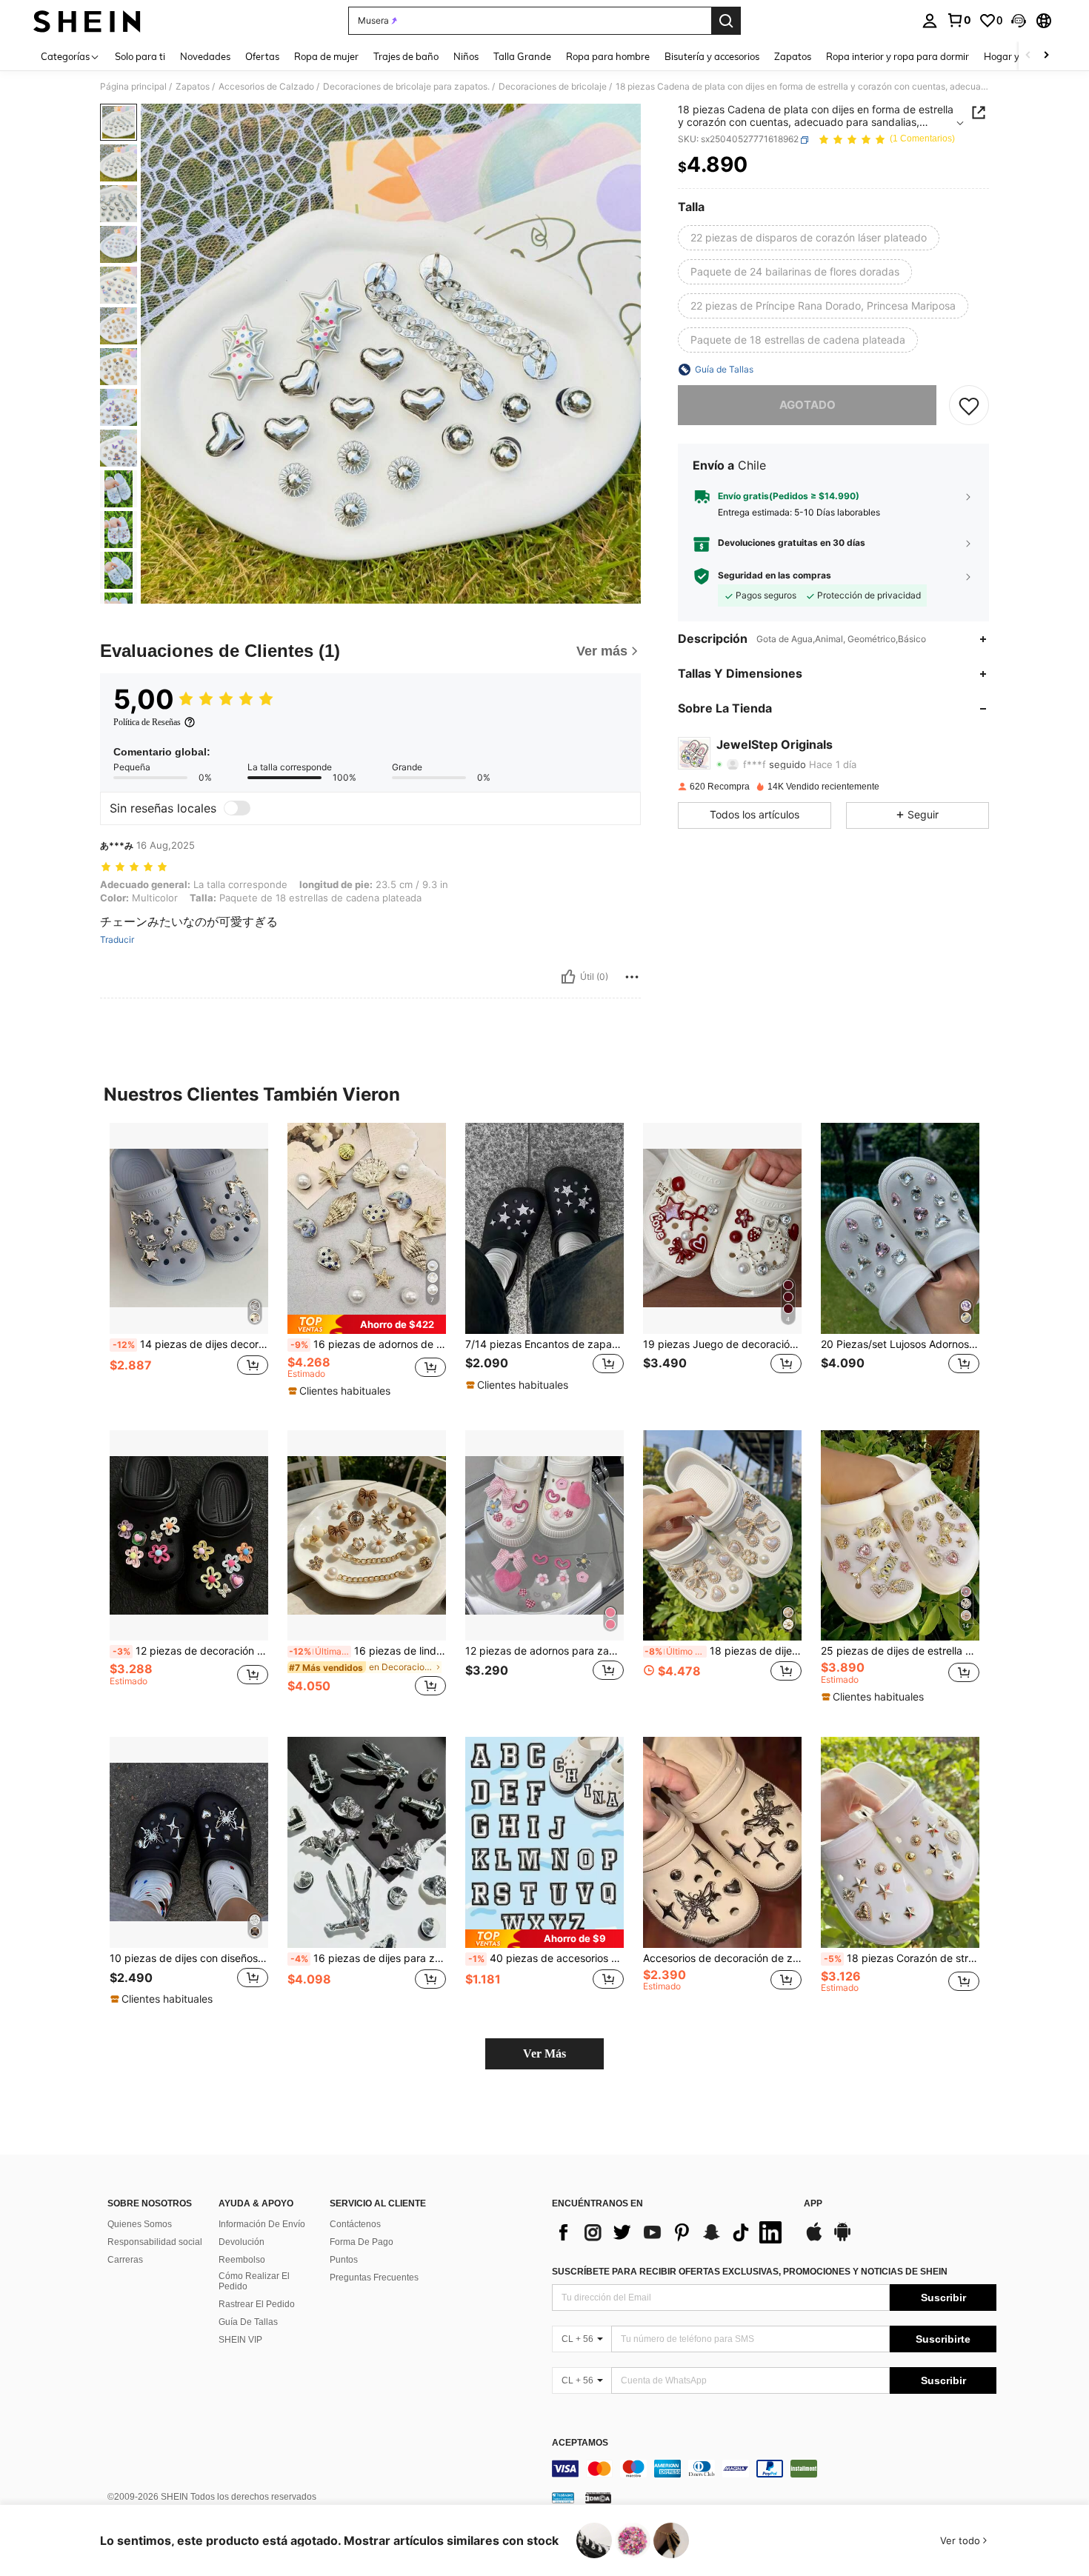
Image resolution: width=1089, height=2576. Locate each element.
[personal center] (930, 21)
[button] (1019, 21)
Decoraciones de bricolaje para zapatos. (406, 87)
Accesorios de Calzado (266, 87)
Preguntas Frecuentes (374, 2278)
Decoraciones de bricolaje (553, 87)
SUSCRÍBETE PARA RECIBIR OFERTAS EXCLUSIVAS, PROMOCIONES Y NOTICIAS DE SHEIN (750, 2272)
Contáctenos (355, 2224)
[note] (367, 1324)
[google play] (842, 2239)
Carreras (125, 2260)
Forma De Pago (362, 2242)
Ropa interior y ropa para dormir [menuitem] (897, 56)
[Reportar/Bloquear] (632, 977)
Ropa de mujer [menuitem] (326, 56)
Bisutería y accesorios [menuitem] (712, 56)
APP (813, 2204)
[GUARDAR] (969, 405)
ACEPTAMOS (580, 2443)
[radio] (809, 238)
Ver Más (544, 2053)
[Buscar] (726, 21)
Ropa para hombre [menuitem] (608, 56)
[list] (670, 2232)
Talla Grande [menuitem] (522, 56)
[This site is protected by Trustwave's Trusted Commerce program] (563, 2497)
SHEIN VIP (240, 2340)
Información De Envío (262, 2224)
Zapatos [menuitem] (793, 56)
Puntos (344, 2260)
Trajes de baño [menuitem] (406, 56)
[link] (959, 20)
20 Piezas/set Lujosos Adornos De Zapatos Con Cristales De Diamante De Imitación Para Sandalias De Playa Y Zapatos (900, 1344)
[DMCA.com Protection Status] (598, 2497)
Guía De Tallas (248, 2322)
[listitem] (189, 1265)
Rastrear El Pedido (257, 2304)
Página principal (133, 87)
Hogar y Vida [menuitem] (1013, 56)
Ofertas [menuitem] (262, 56)
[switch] (237, 808)
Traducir (117, 940)
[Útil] (568, 977)
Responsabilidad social (155, 2242)
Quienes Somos (140, 2224)
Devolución (242, 2242)
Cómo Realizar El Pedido (254, 2281)
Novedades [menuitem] (205, 56)
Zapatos (193, 87)
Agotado (807, 405)
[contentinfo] (774, 2469)
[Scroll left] (1028, 56)
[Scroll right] (1046, 56)
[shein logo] (87, 21)
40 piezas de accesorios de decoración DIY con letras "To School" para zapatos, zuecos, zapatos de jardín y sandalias (546, 1958)
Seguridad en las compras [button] (775, 575)
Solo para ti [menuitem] (140, 56)
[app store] (814, 2239)
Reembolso (242, 2260)
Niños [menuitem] (466, 56)
